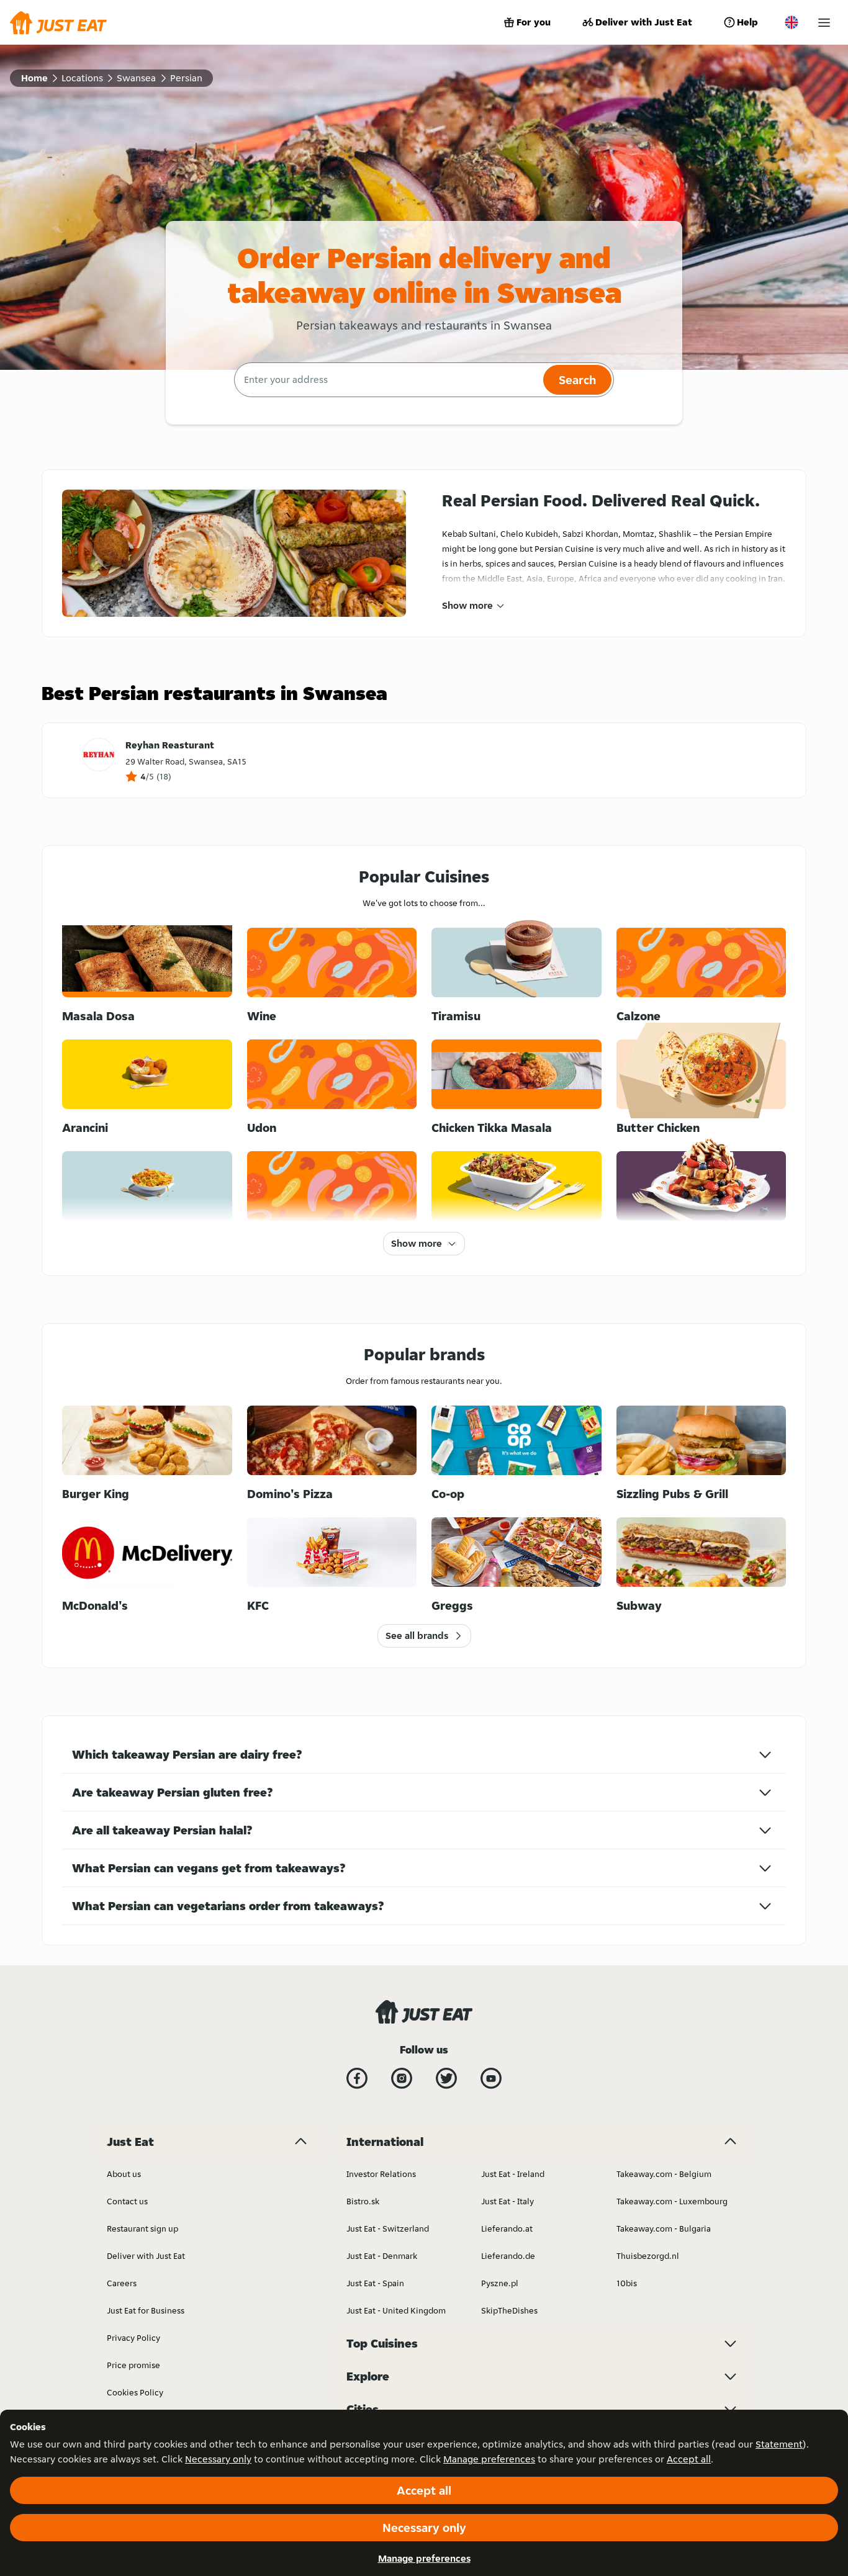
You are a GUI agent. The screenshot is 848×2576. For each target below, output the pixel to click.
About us (124, 2174)
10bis (627, 2283)
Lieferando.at (507, 2228)
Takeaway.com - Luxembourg (672, 2201)
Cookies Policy (135, 2392)
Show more (467, 605)
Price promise (133, 2365)
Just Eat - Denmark (382, 2256)
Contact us (127, 2201)
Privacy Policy (133, 2338)
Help (747, 22)
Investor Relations (381, 2174)
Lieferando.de (508, 2256)
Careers (122, 2283)
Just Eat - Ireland (513, 2174)
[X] (446, 2078)
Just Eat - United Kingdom (396, 2310)
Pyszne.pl (500, 2283)
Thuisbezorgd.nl (648, 2256)
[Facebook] (357, 2078)
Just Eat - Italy (507, 2201)
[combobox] (387, 380)
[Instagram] (402, 2078)
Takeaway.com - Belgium (664, 2174)
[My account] (824, 23)
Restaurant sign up (142, 2228)
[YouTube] (491, 2078)
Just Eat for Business (146, 2310)
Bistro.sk (363, 2201)
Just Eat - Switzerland (388, 2228)
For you (534, 22)
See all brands (417, 1636)
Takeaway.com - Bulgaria (664, 2228)
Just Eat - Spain (375, 2283)
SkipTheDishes (509, 2310)
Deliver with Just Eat (644, 22)
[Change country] (792, 22)
